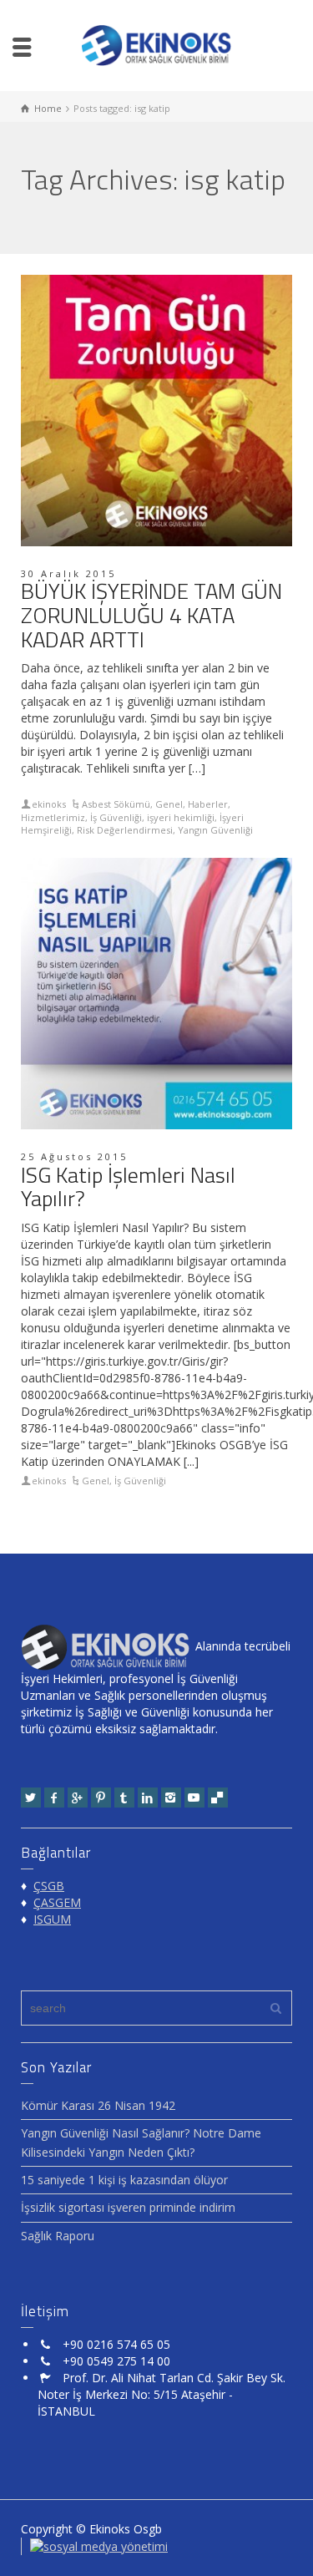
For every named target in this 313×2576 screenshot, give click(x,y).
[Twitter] (31, 1798)
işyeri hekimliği (181, 817)
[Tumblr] (124, 1798)
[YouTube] (194, 1798)
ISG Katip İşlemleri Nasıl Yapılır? (128, 1187)
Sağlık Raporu (58, 2236)
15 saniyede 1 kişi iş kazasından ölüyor (124, 2180)
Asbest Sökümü (116, 804)
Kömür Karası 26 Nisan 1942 (98, 2105)
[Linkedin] (148, 1798)
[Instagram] (171, 1798)
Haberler (208, 804)
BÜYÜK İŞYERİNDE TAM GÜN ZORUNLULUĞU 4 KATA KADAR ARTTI (151, 615)
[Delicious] (218, 1798)
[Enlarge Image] (156, 411)
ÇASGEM (57, 1902)
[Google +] (78, 1798)
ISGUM (52, 1919)
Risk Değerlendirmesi (125, 830)
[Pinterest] (101, 1798)
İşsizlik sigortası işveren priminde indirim (128, 2207)
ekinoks (49, 804)
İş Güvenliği (116, 817)
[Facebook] (54, 1798)
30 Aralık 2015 (68, 573)
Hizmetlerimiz (53, 817)
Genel (169, 804)
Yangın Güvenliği (215, 830)
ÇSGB (49, 1886)
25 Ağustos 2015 (74, 1156)
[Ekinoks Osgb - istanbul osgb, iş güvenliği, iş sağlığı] (157, 44)
